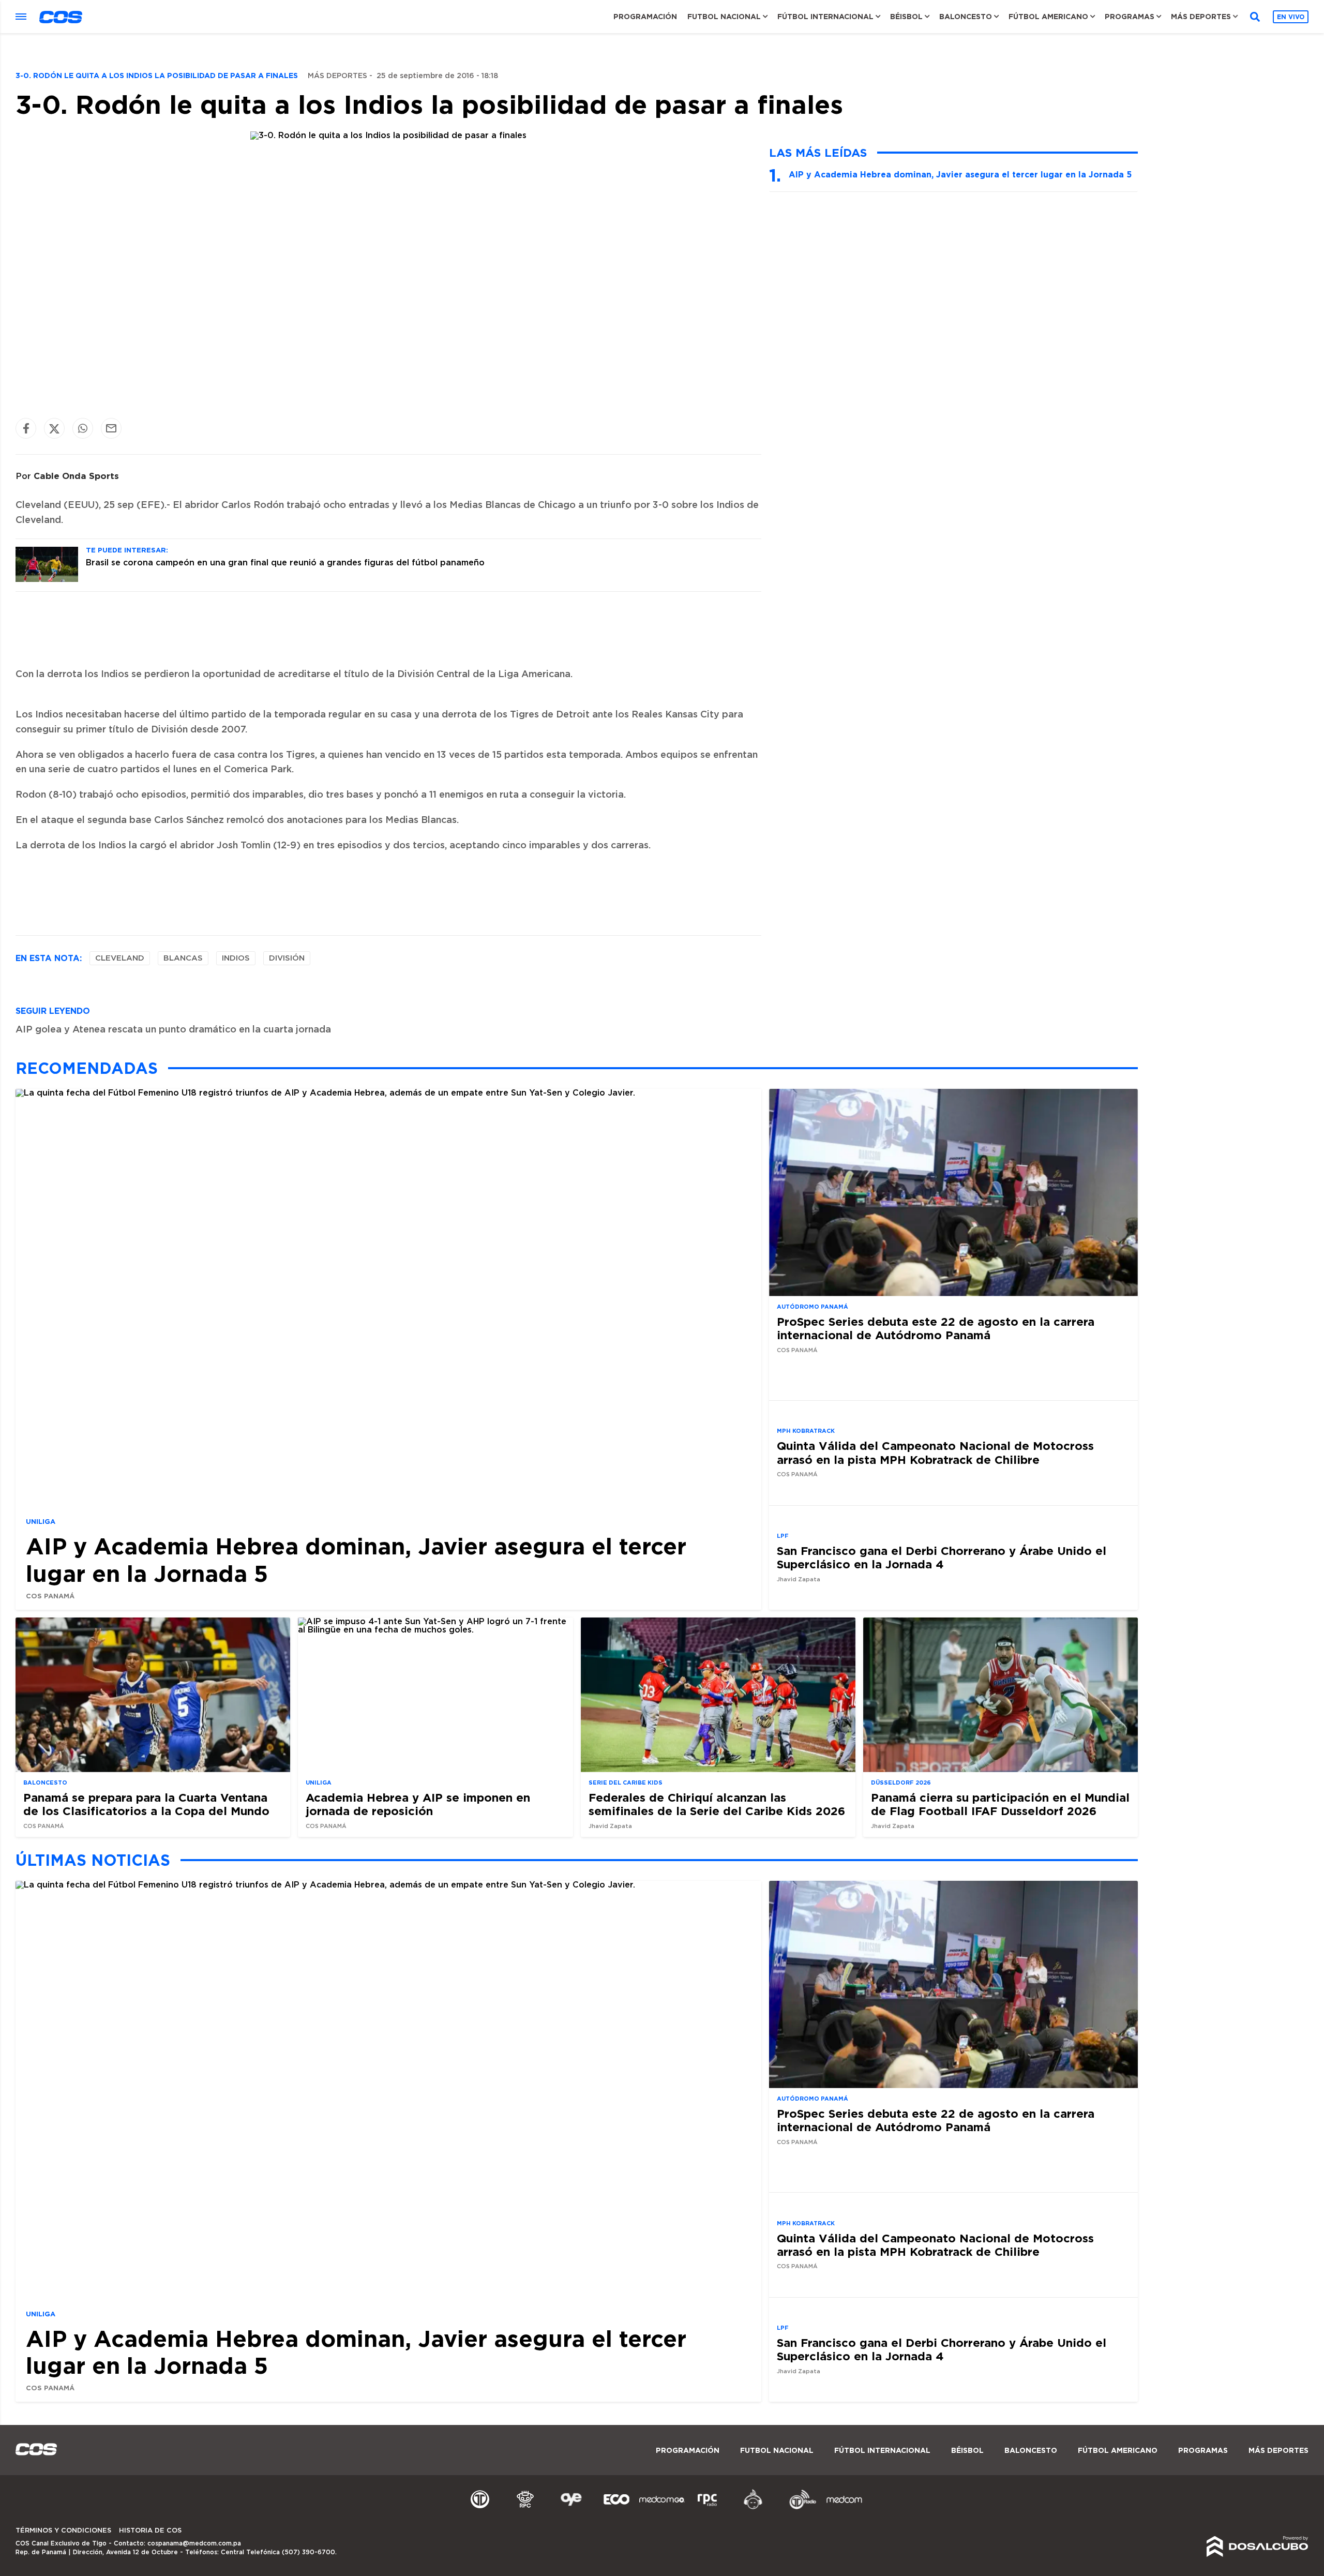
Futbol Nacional (724, 17)
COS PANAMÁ (50, 1596)
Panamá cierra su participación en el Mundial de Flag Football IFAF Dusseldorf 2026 (1000, 1804)
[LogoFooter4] (708, 2508)
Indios (236, 958)
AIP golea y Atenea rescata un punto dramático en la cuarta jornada (173, 1030)
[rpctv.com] (525, 2508)
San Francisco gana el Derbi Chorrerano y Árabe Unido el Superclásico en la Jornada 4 (942, 1557)
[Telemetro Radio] (799, 2508)
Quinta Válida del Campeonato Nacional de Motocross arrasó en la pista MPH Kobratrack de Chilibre (935, 1452)
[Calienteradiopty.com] (753, 2508)
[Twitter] (54, 429)
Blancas (183, 958)
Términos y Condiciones (63, 2531)
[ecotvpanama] (616, 2508)
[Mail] (111, 429)
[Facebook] (26, 429)
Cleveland (120, 958)
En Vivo (1291, 17)
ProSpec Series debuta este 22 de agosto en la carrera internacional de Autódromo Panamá (936, 1328)
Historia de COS (150, 2531)
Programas (1130, 17)
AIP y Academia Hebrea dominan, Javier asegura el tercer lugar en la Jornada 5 (960, 174)
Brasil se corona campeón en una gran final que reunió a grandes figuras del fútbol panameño (285, 563)
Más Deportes (1201, 17)
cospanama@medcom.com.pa (194, 2543)
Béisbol (906, 17)
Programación (645, 17)
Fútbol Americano (1048, 17)
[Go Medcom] (662, 2508)
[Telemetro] (480, 2508)
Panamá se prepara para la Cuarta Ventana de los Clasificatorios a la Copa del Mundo (146, 1804)
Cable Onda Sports (76, 476)
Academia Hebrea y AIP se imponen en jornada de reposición (418, 1804)
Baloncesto (966, 17)
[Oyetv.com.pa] (571, 2508)
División (287, 958)
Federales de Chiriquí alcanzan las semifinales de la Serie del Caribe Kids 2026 (717, 1804)
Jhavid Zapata (799, 1579)
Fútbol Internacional (825, 17)
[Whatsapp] (83, 429)
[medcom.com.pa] (844, 2508)
